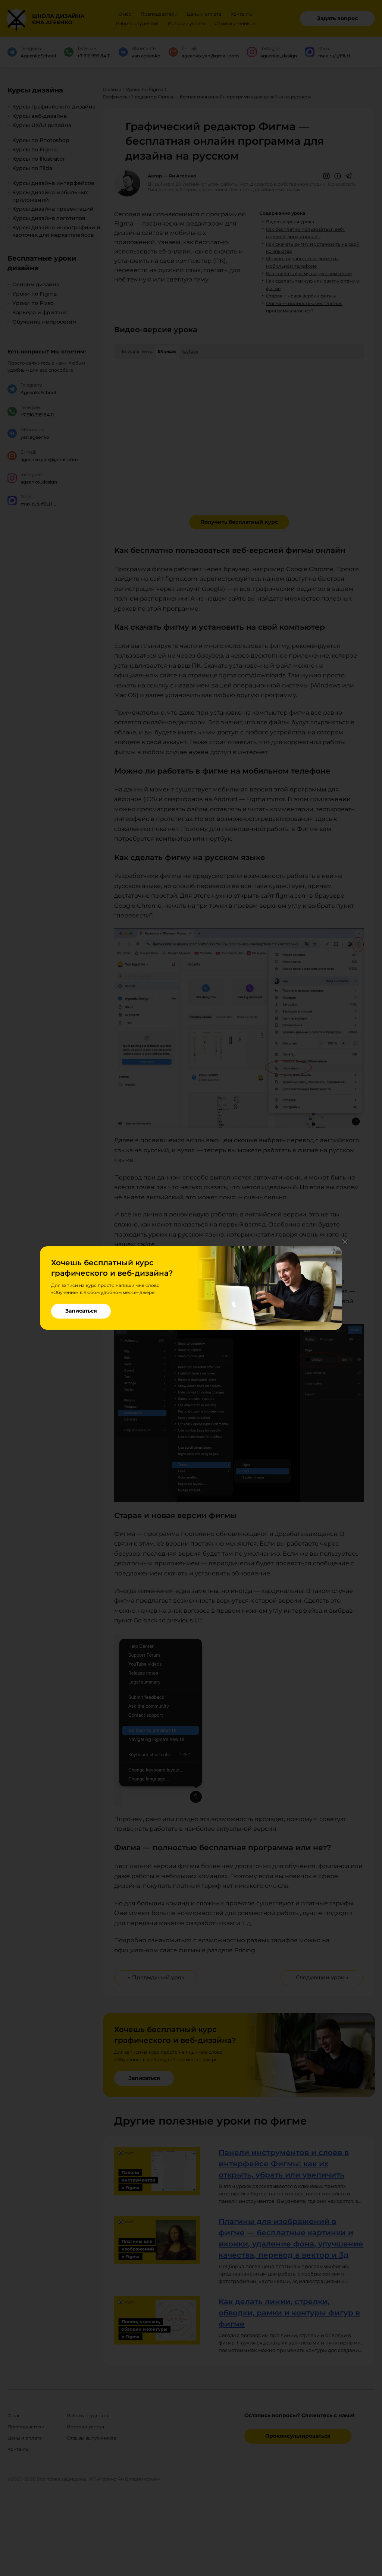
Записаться (81, 1311)
